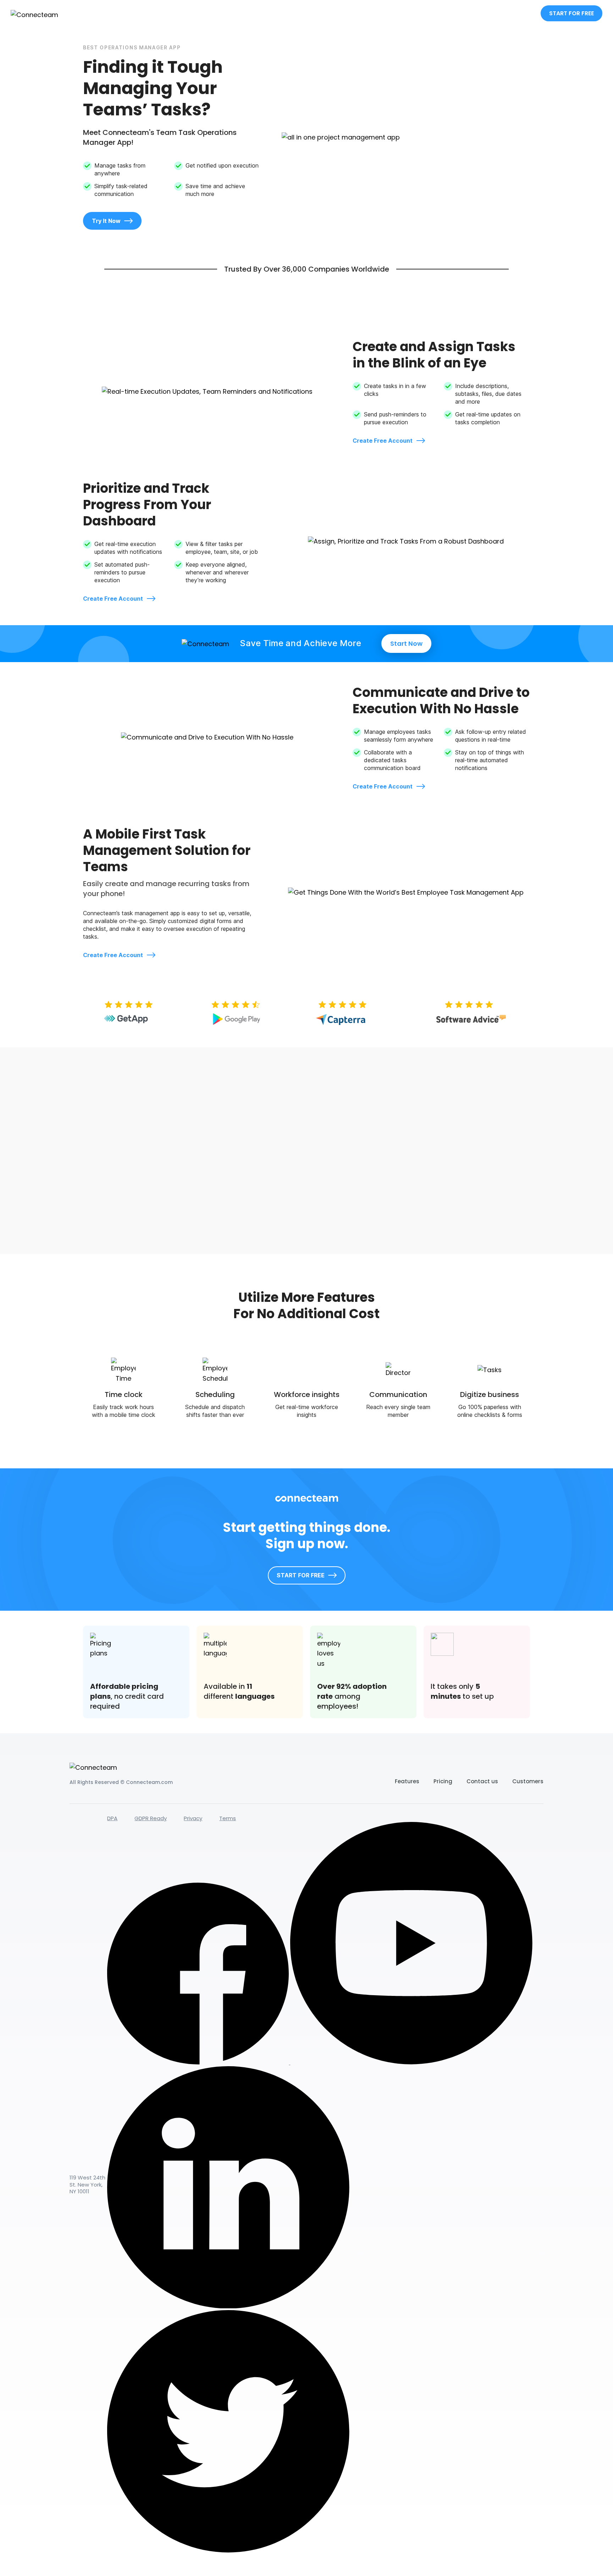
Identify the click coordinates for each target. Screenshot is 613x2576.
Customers (528, 1781)
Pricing (443, 1781)
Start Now (406, 643)
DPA (112, 1818)
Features (407, 1781)
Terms (228, 1818)
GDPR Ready (151, 1818)
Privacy (193, 1818)
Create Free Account (383, 441)
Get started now (495, 1215)
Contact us (482, 1781)
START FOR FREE (571, 13)
